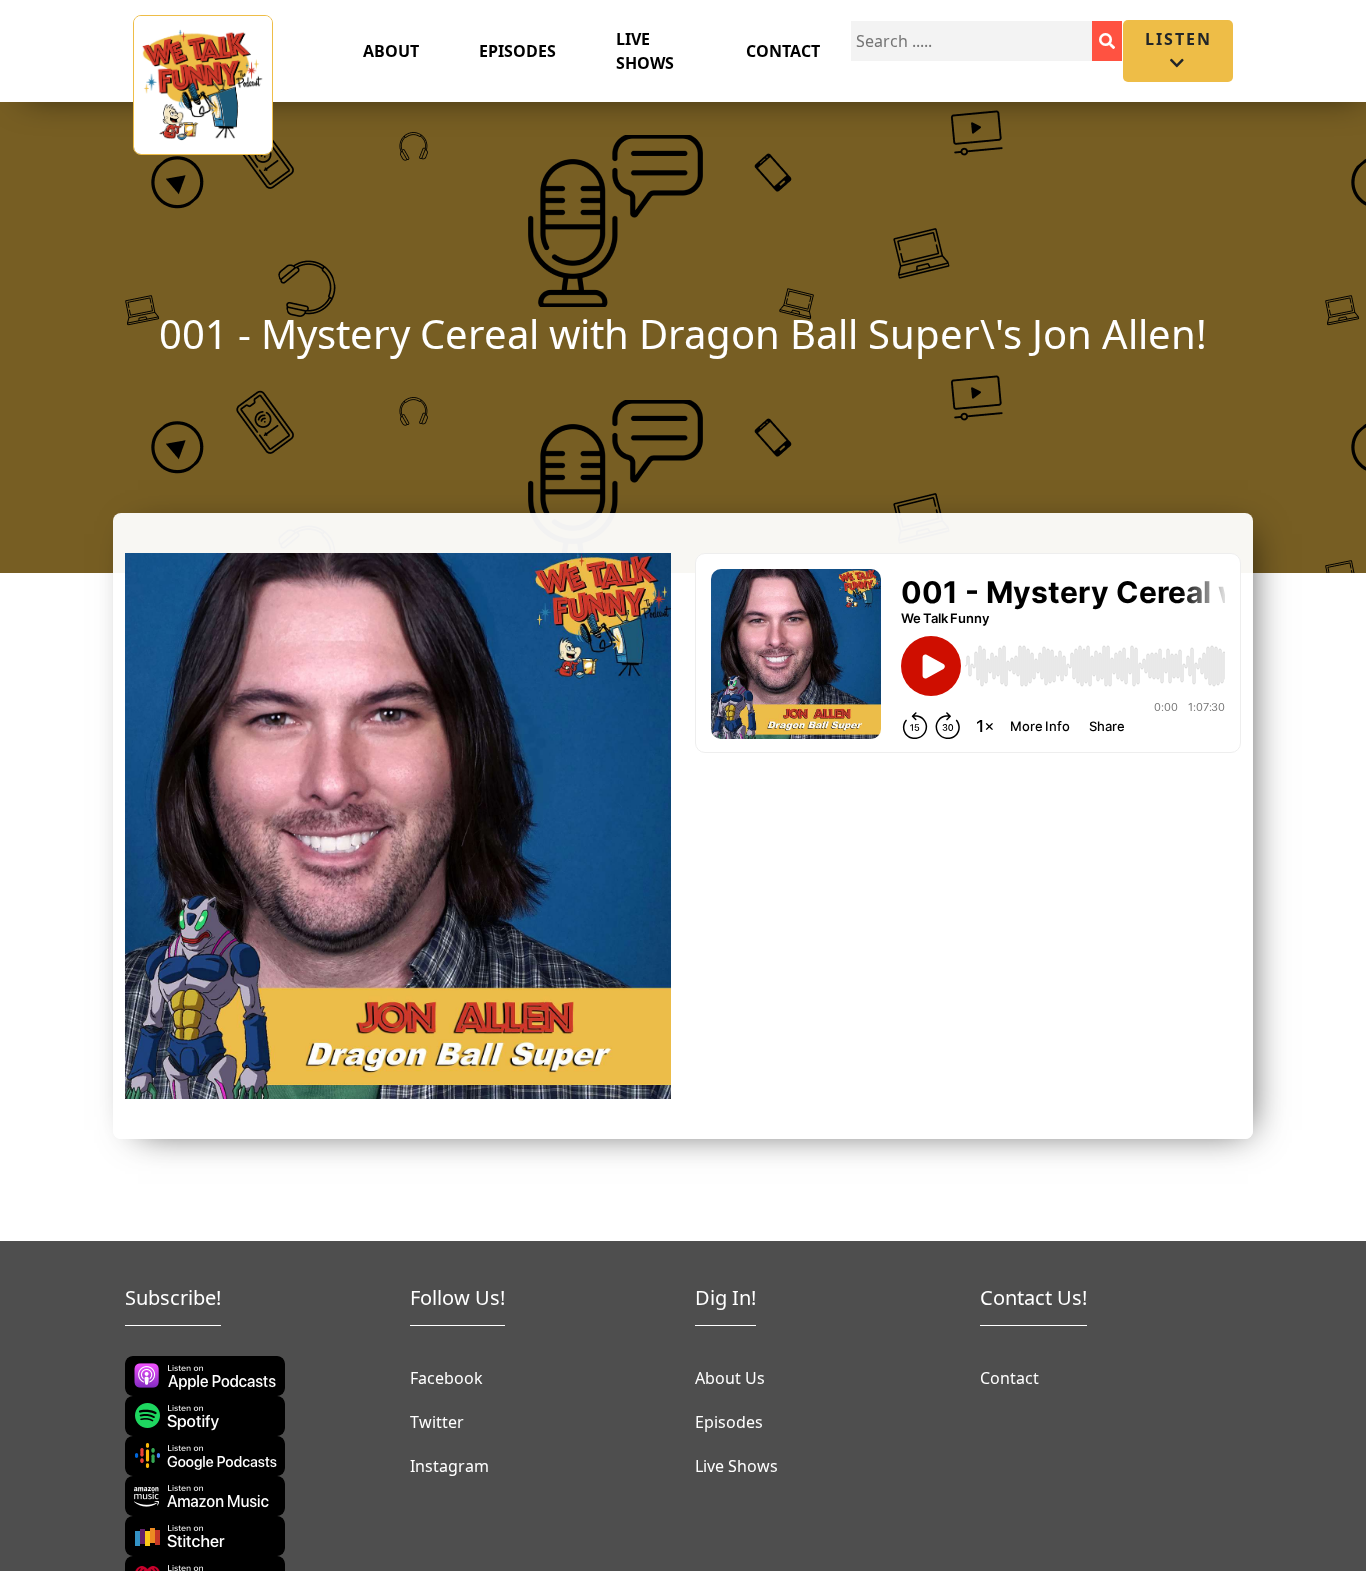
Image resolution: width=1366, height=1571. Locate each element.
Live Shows (645, 51)
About (391, 51)
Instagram (449, 1466)
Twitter (437, 1422)
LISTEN (1178, 39)
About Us (730, 1378)
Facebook (446, 1378)
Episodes (517, 51)
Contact (783, 51)
